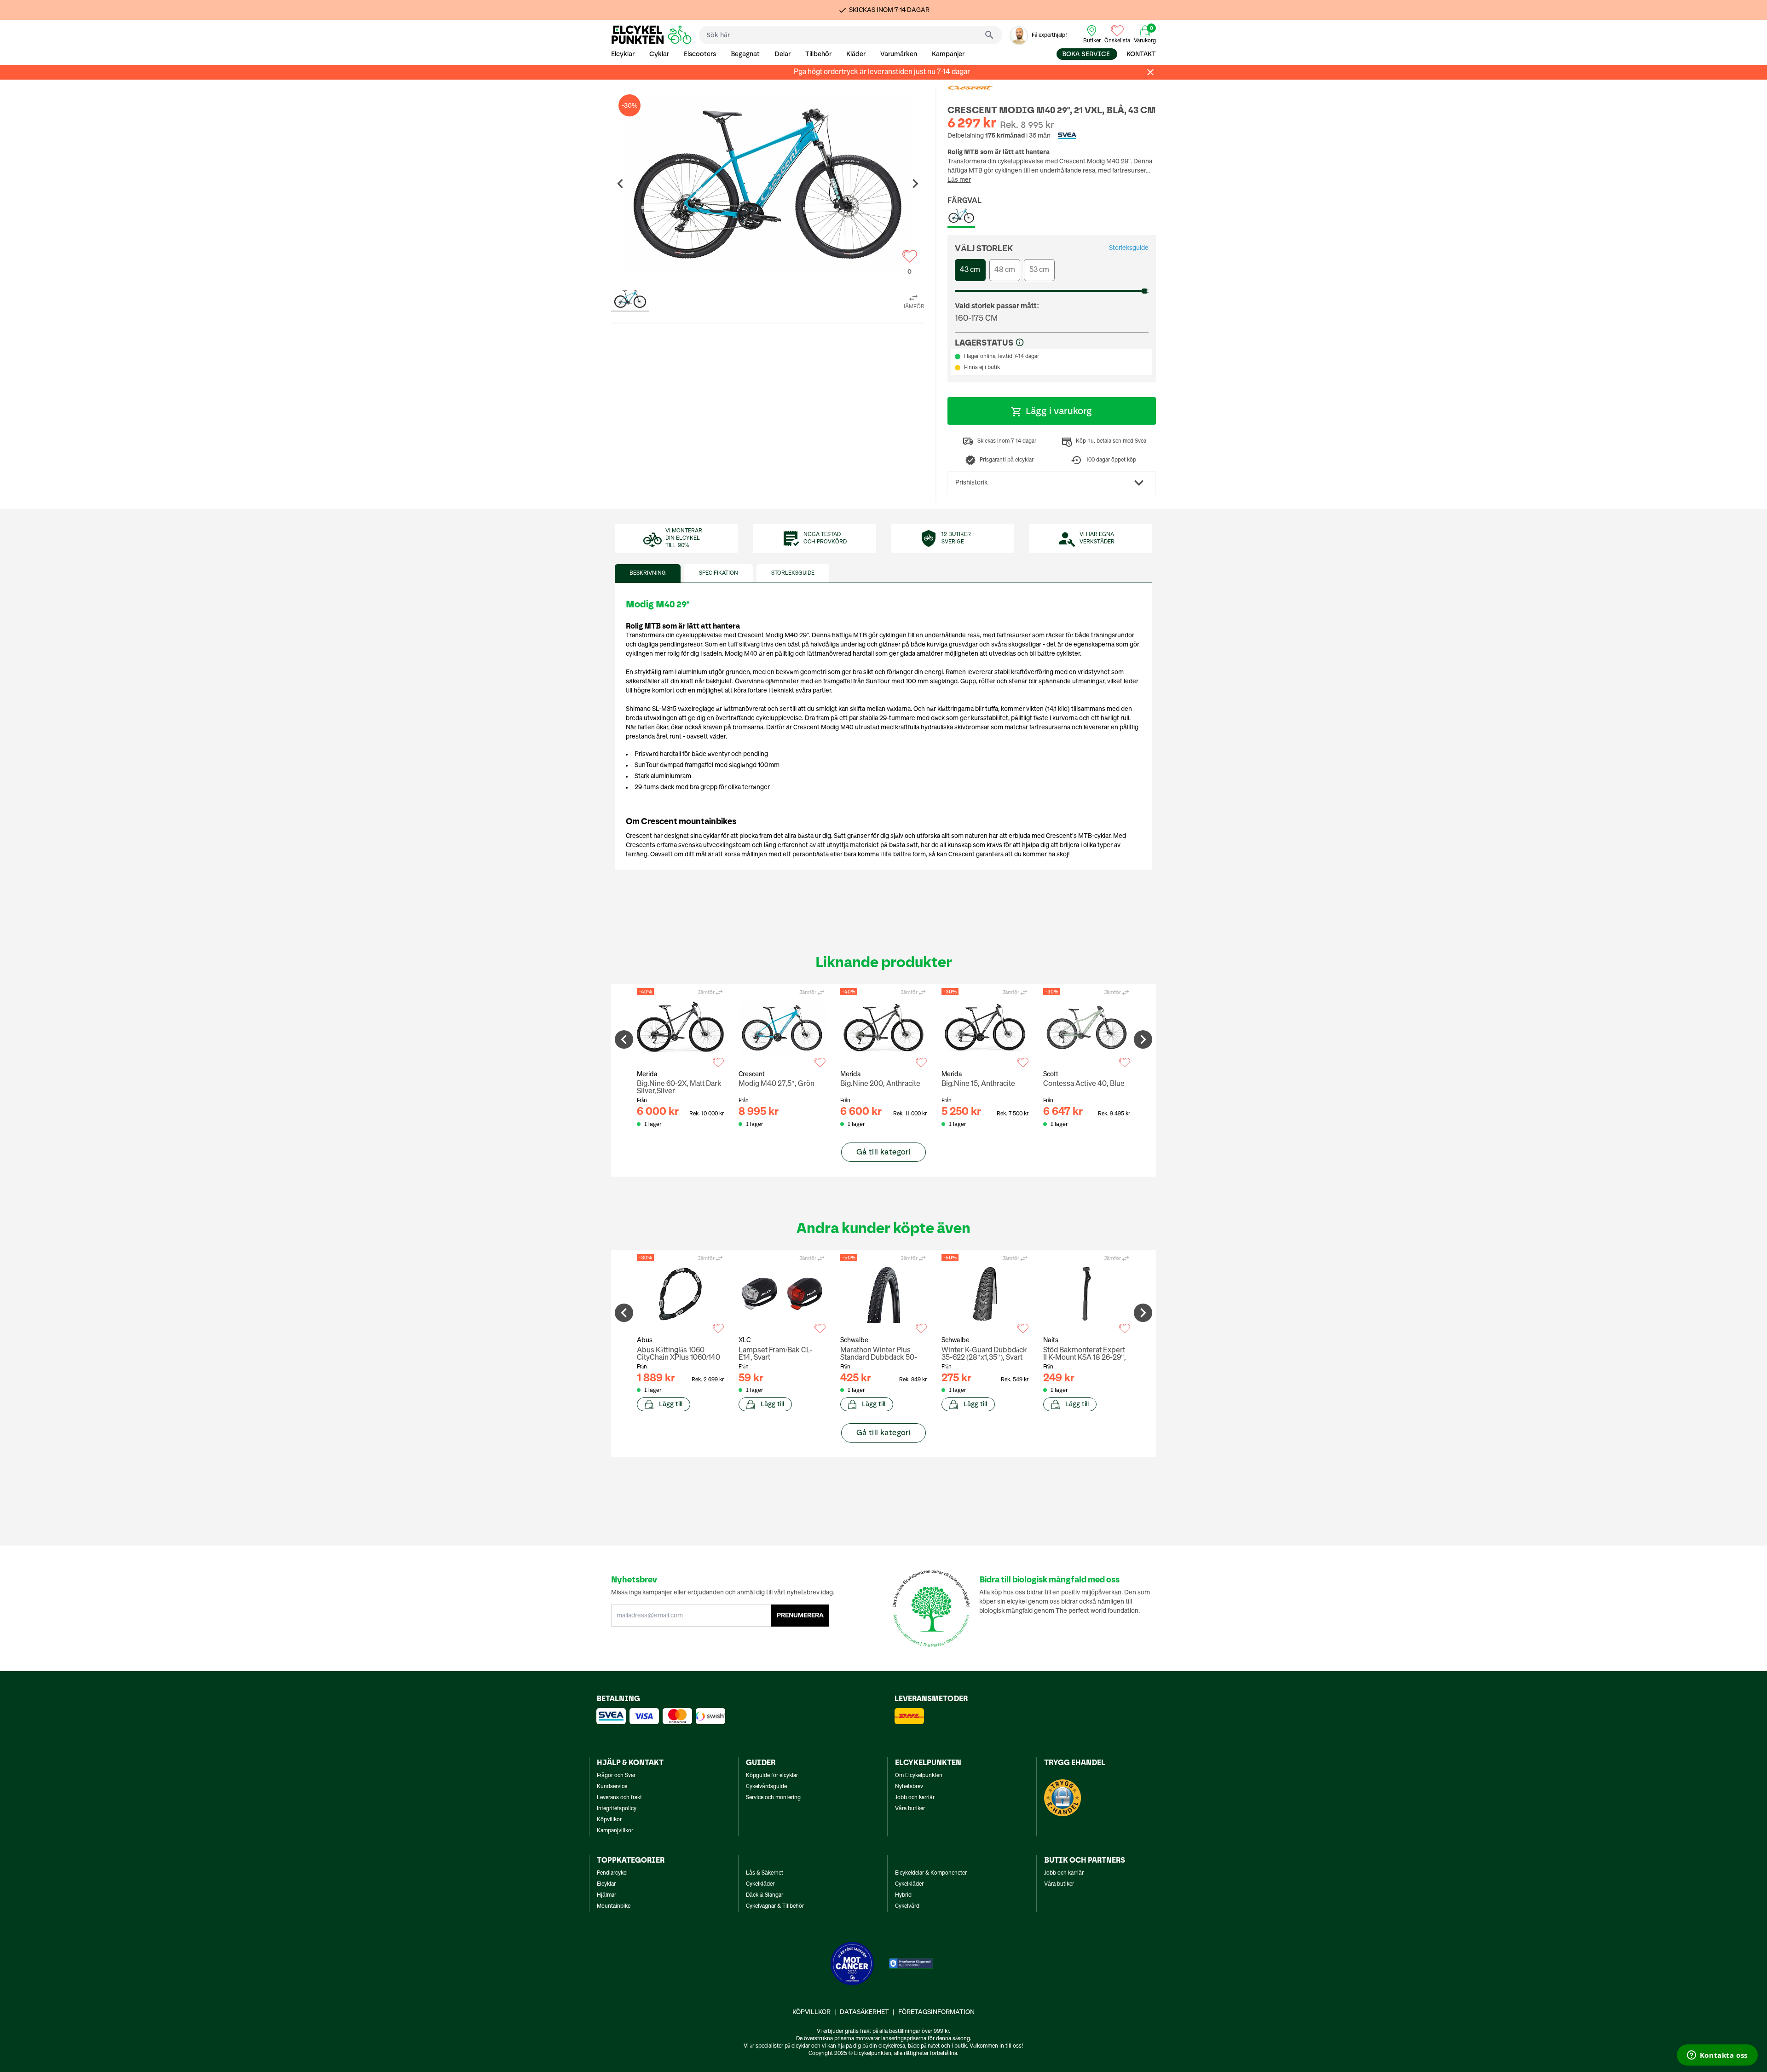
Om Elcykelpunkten (919, 1776)
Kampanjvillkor (615, 1831)
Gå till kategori (883, 1152)
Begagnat (745, 54)
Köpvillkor (609, 1820)
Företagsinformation (936, 2012)
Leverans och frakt (619, 1798)
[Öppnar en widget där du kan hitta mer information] (1717, 2056)
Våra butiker (910, 1809)
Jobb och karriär (915, 1798)
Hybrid (903, 1895)
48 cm (1005, 270)
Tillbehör (818, 54)
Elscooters (700, 54)
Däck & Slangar (765, 1895)
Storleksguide (1129, 248)
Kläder (856, 54)
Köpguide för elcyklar (772, 1776)
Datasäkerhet (864, 2012)
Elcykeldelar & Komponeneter (931, 1873)
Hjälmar (606, 1895)
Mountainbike (614, 1906)
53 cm (1039, 270)
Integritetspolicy (617, 1809)
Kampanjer (948, 54)
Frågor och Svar (616, 1776)
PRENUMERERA (800, 1616)
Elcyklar (623, 54)
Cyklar (659, 54)
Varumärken (899, 54)
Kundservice (612, 1787)
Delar (782, 54)
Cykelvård (907, 1906)
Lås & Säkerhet (765, 1873)
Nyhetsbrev (909, 1787)
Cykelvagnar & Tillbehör (775, 1906)
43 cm (970, 270)
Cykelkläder (760, 1884)
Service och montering (773, 1798)
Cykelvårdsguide (766, 1787)
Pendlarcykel (612, 1873)
